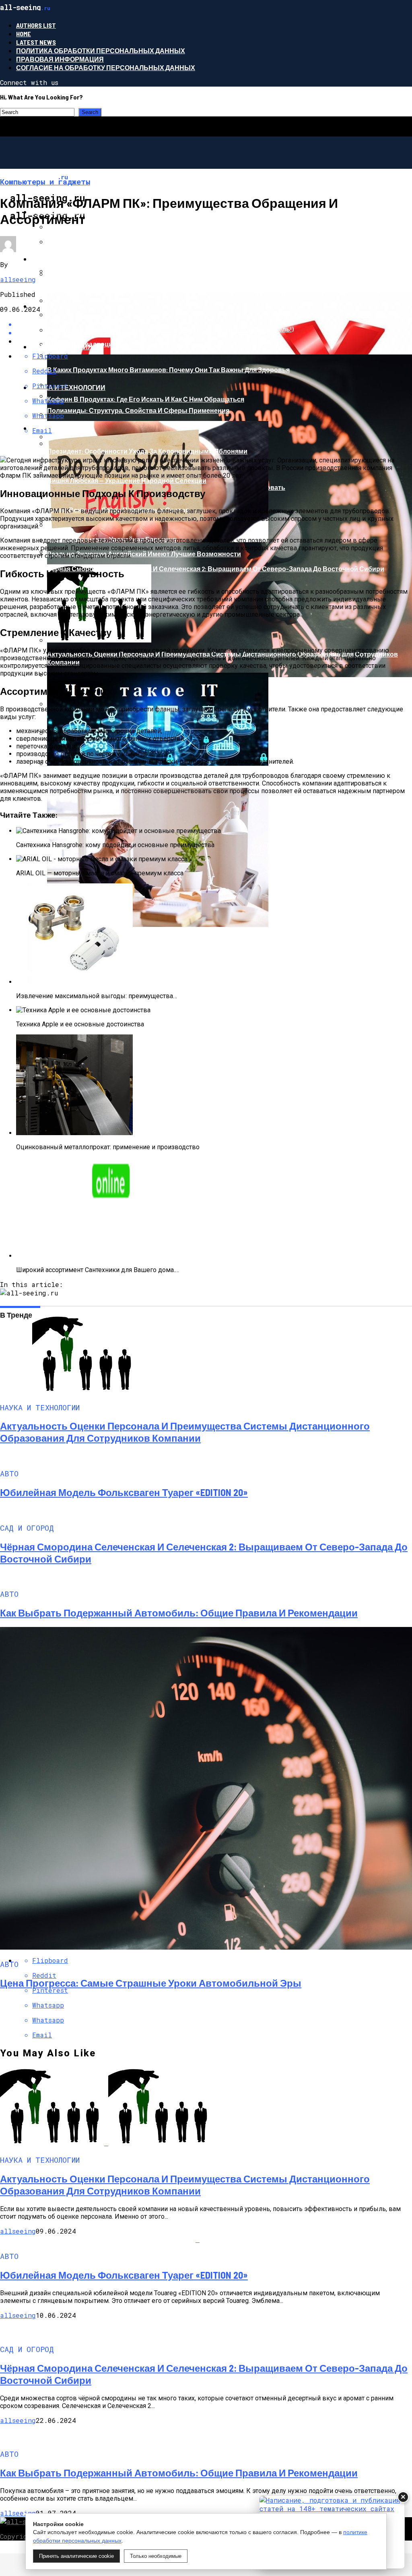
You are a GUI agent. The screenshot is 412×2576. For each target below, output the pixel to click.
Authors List (36, 25)
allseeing (18, 279)
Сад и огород (55, 428)
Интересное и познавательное (90, 259)
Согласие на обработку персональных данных (106, 67)
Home (24, 34)
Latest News (36, 42)
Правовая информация (60, 59)
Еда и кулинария (62, 347)
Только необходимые (156, 2556)
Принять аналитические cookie (76, 2556)
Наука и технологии (68, 387)
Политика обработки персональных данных (101, 51)
